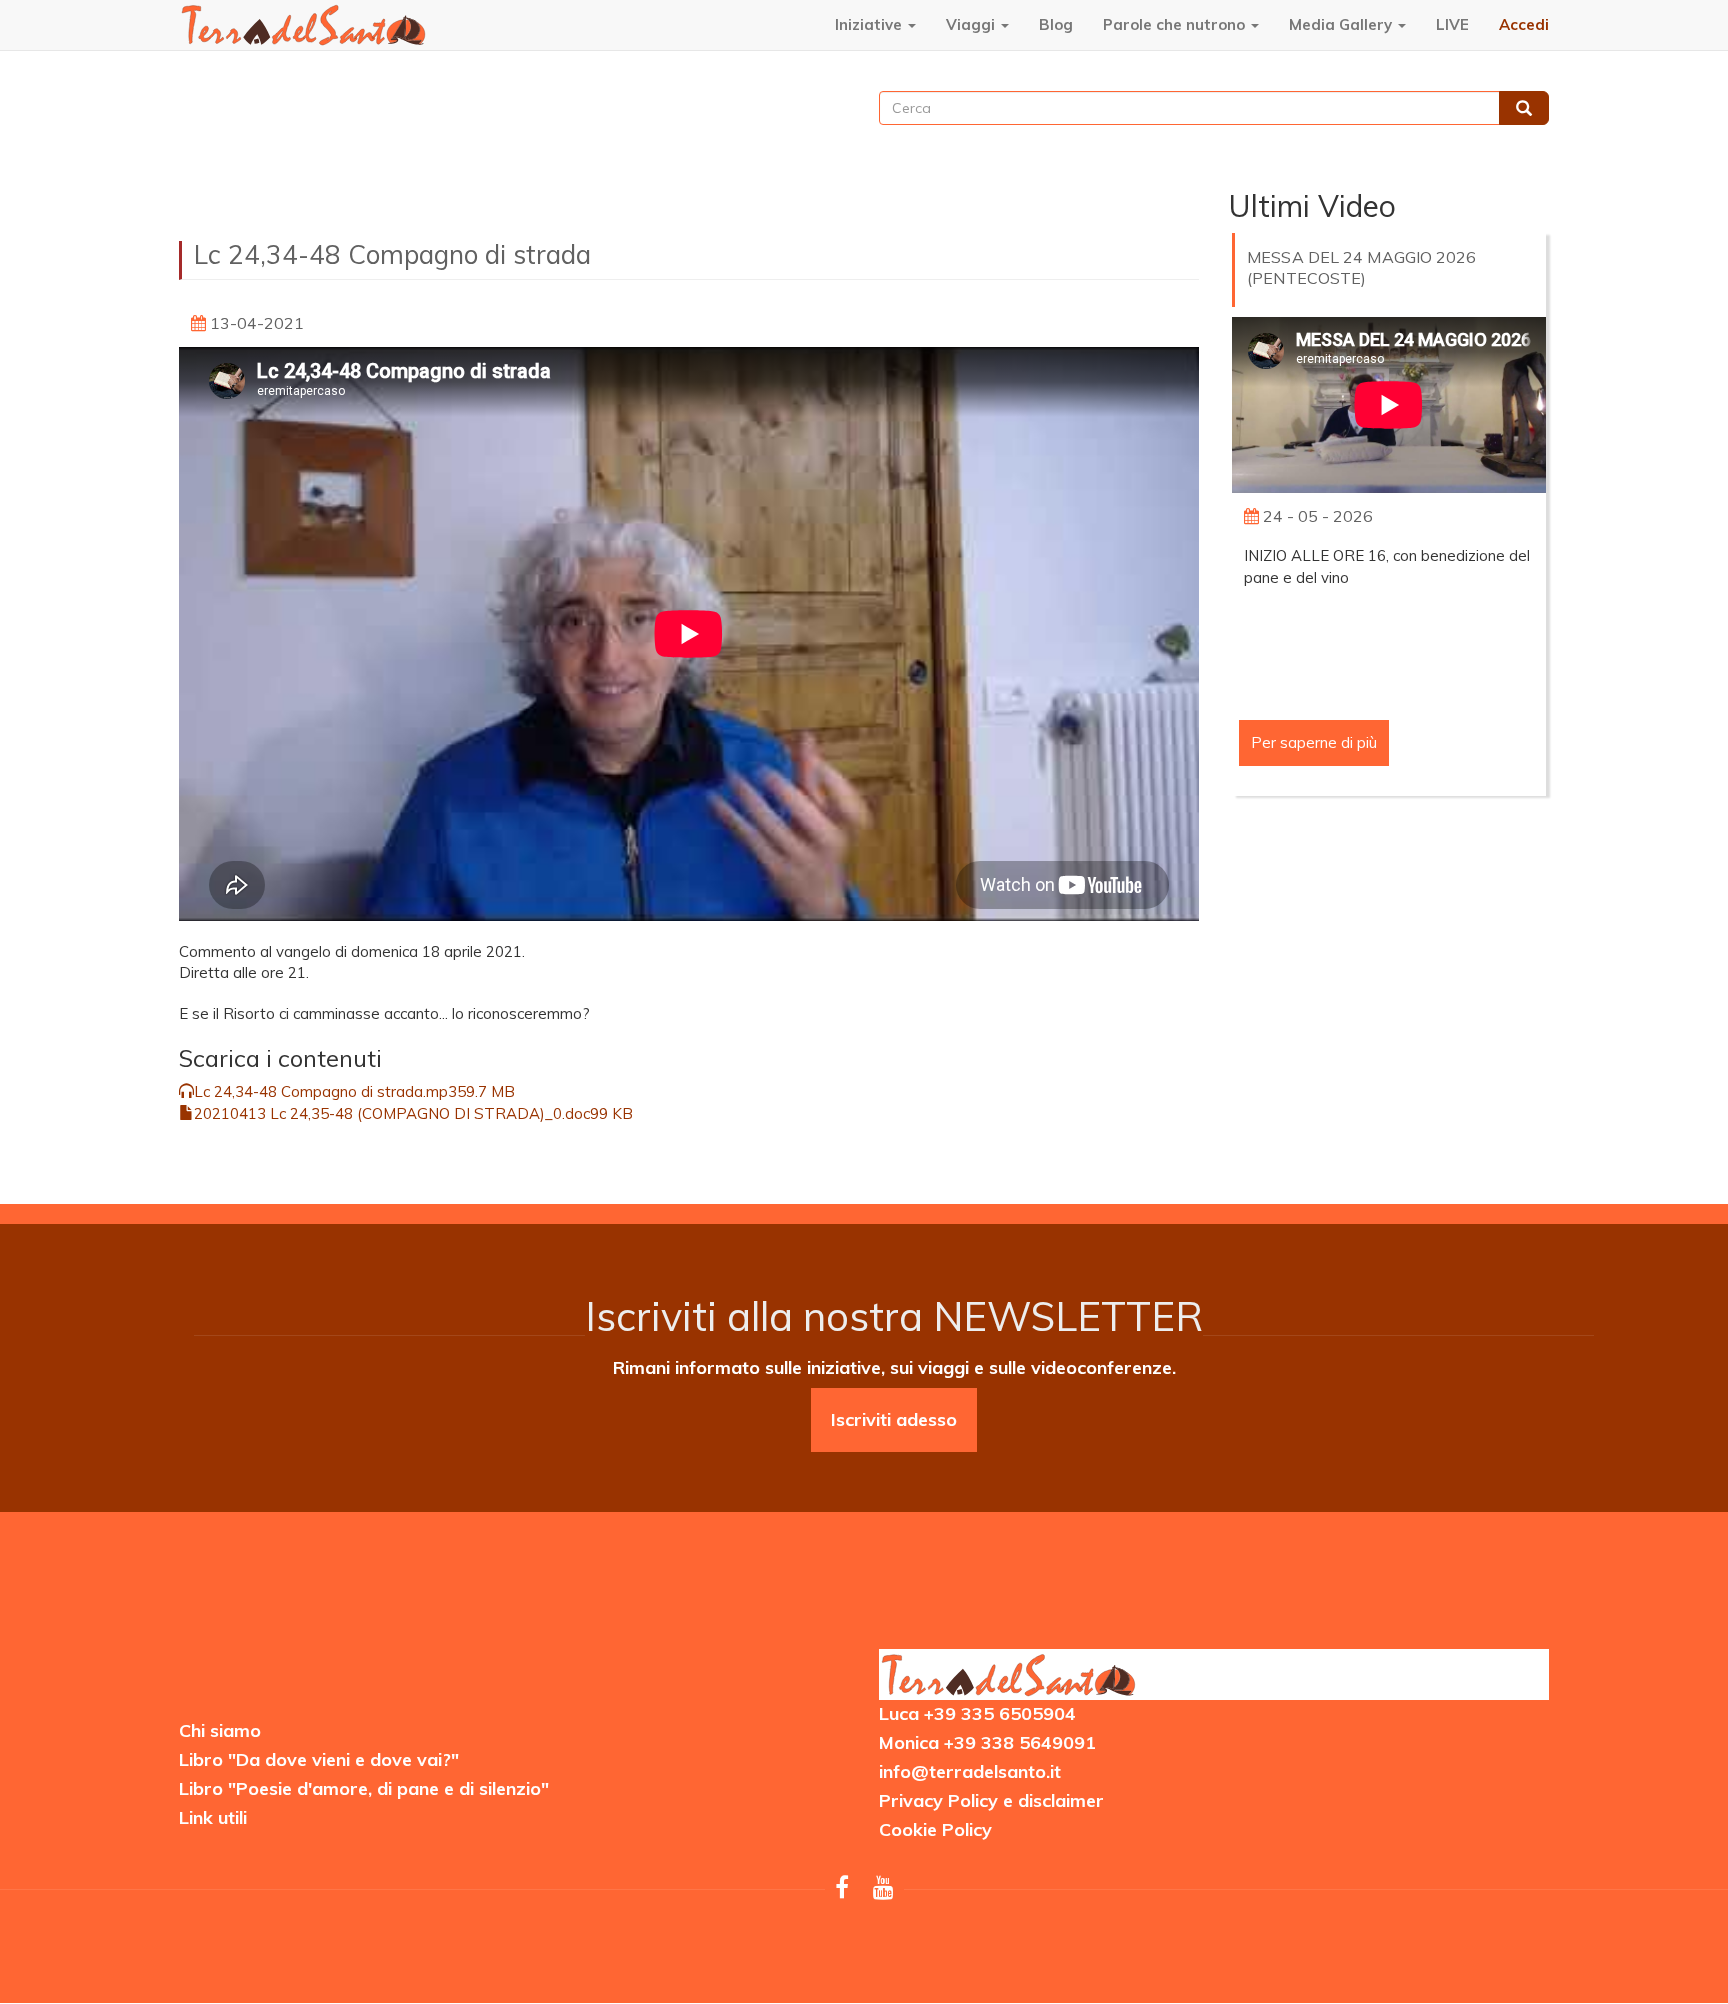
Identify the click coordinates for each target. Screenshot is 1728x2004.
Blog (1056, 24)
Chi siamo (220, 1730)
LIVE (1452, 24)
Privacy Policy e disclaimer (991, 1800)
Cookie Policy (935, 1829)
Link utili (213, 1817)
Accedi (1524, 24)
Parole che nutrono (1176, 24)
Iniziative (870, 24)
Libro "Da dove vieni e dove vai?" (319, 1759)
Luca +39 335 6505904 (977, 1713)
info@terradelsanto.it (970, 1771)
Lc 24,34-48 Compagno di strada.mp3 (325, 1091)
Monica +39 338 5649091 (987, 1742)
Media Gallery (1342, 24)
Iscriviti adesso (894, 1419)
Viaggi (972, 24)
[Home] (304, 24)
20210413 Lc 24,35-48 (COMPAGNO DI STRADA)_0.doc (392, 1113)
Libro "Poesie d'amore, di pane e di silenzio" (364, 1788)
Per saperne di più (1314, 742)
